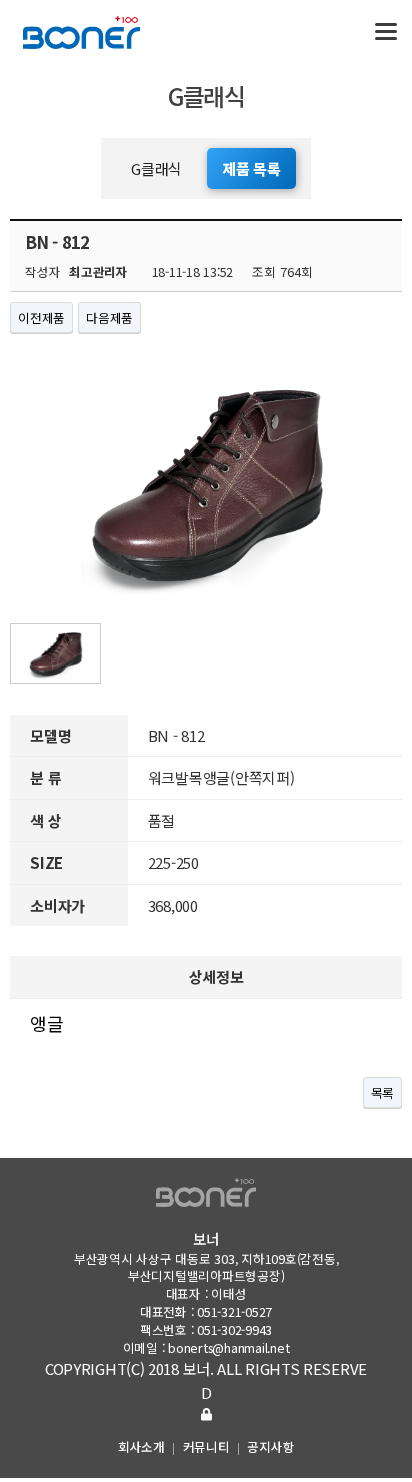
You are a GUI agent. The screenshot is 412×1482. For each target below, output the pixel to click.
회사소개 (141, 1446)
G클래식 (156, 168)
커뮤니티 (206, 1446)
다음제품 (109, 317)
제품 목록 (251, 168)
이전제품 (41, 317)
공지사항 (270, 1446)
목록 (383, 1092)
